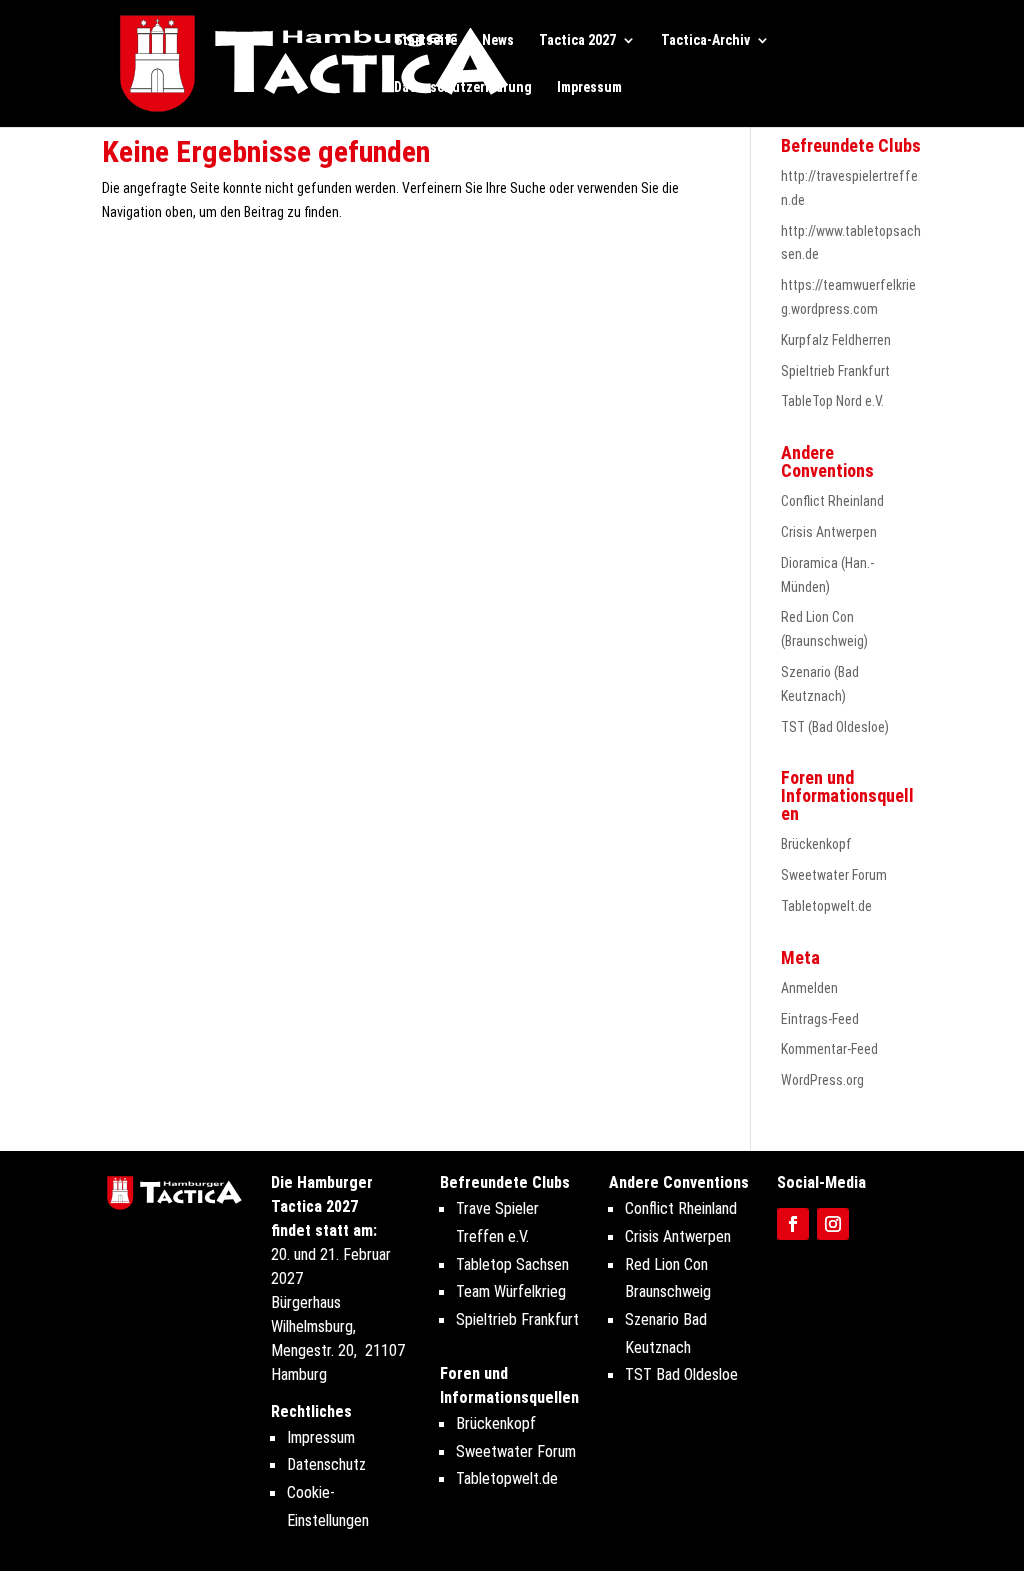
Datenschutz (326, 1464)
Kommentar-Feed (829, 1049)
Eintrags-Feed (820, 1019)
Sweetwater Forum (834, 875)
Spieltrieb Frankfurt (835, 371)
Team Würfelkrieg (511, 1291)
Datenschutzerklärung (463, 87)
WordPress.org (822, 1080)
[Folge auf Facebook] (793, 1224)
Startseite (425, 40)
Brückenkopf (816, 844)
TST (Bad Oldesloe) (835, 727)
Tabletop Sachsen (512, 1264)
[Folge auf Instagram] (833, 1224)
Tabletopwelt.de (826, 906)
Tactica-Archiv (705, 40)
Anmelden (809, 988)
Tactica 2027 (577, 40)
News (498, 40)
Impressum (589, 87)
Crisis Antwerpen (829, 532)
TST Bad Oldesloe (681, 1374)
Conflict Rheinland (832, 501)
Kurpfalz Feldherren (836, 340)
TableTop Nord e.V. (832, 401)
